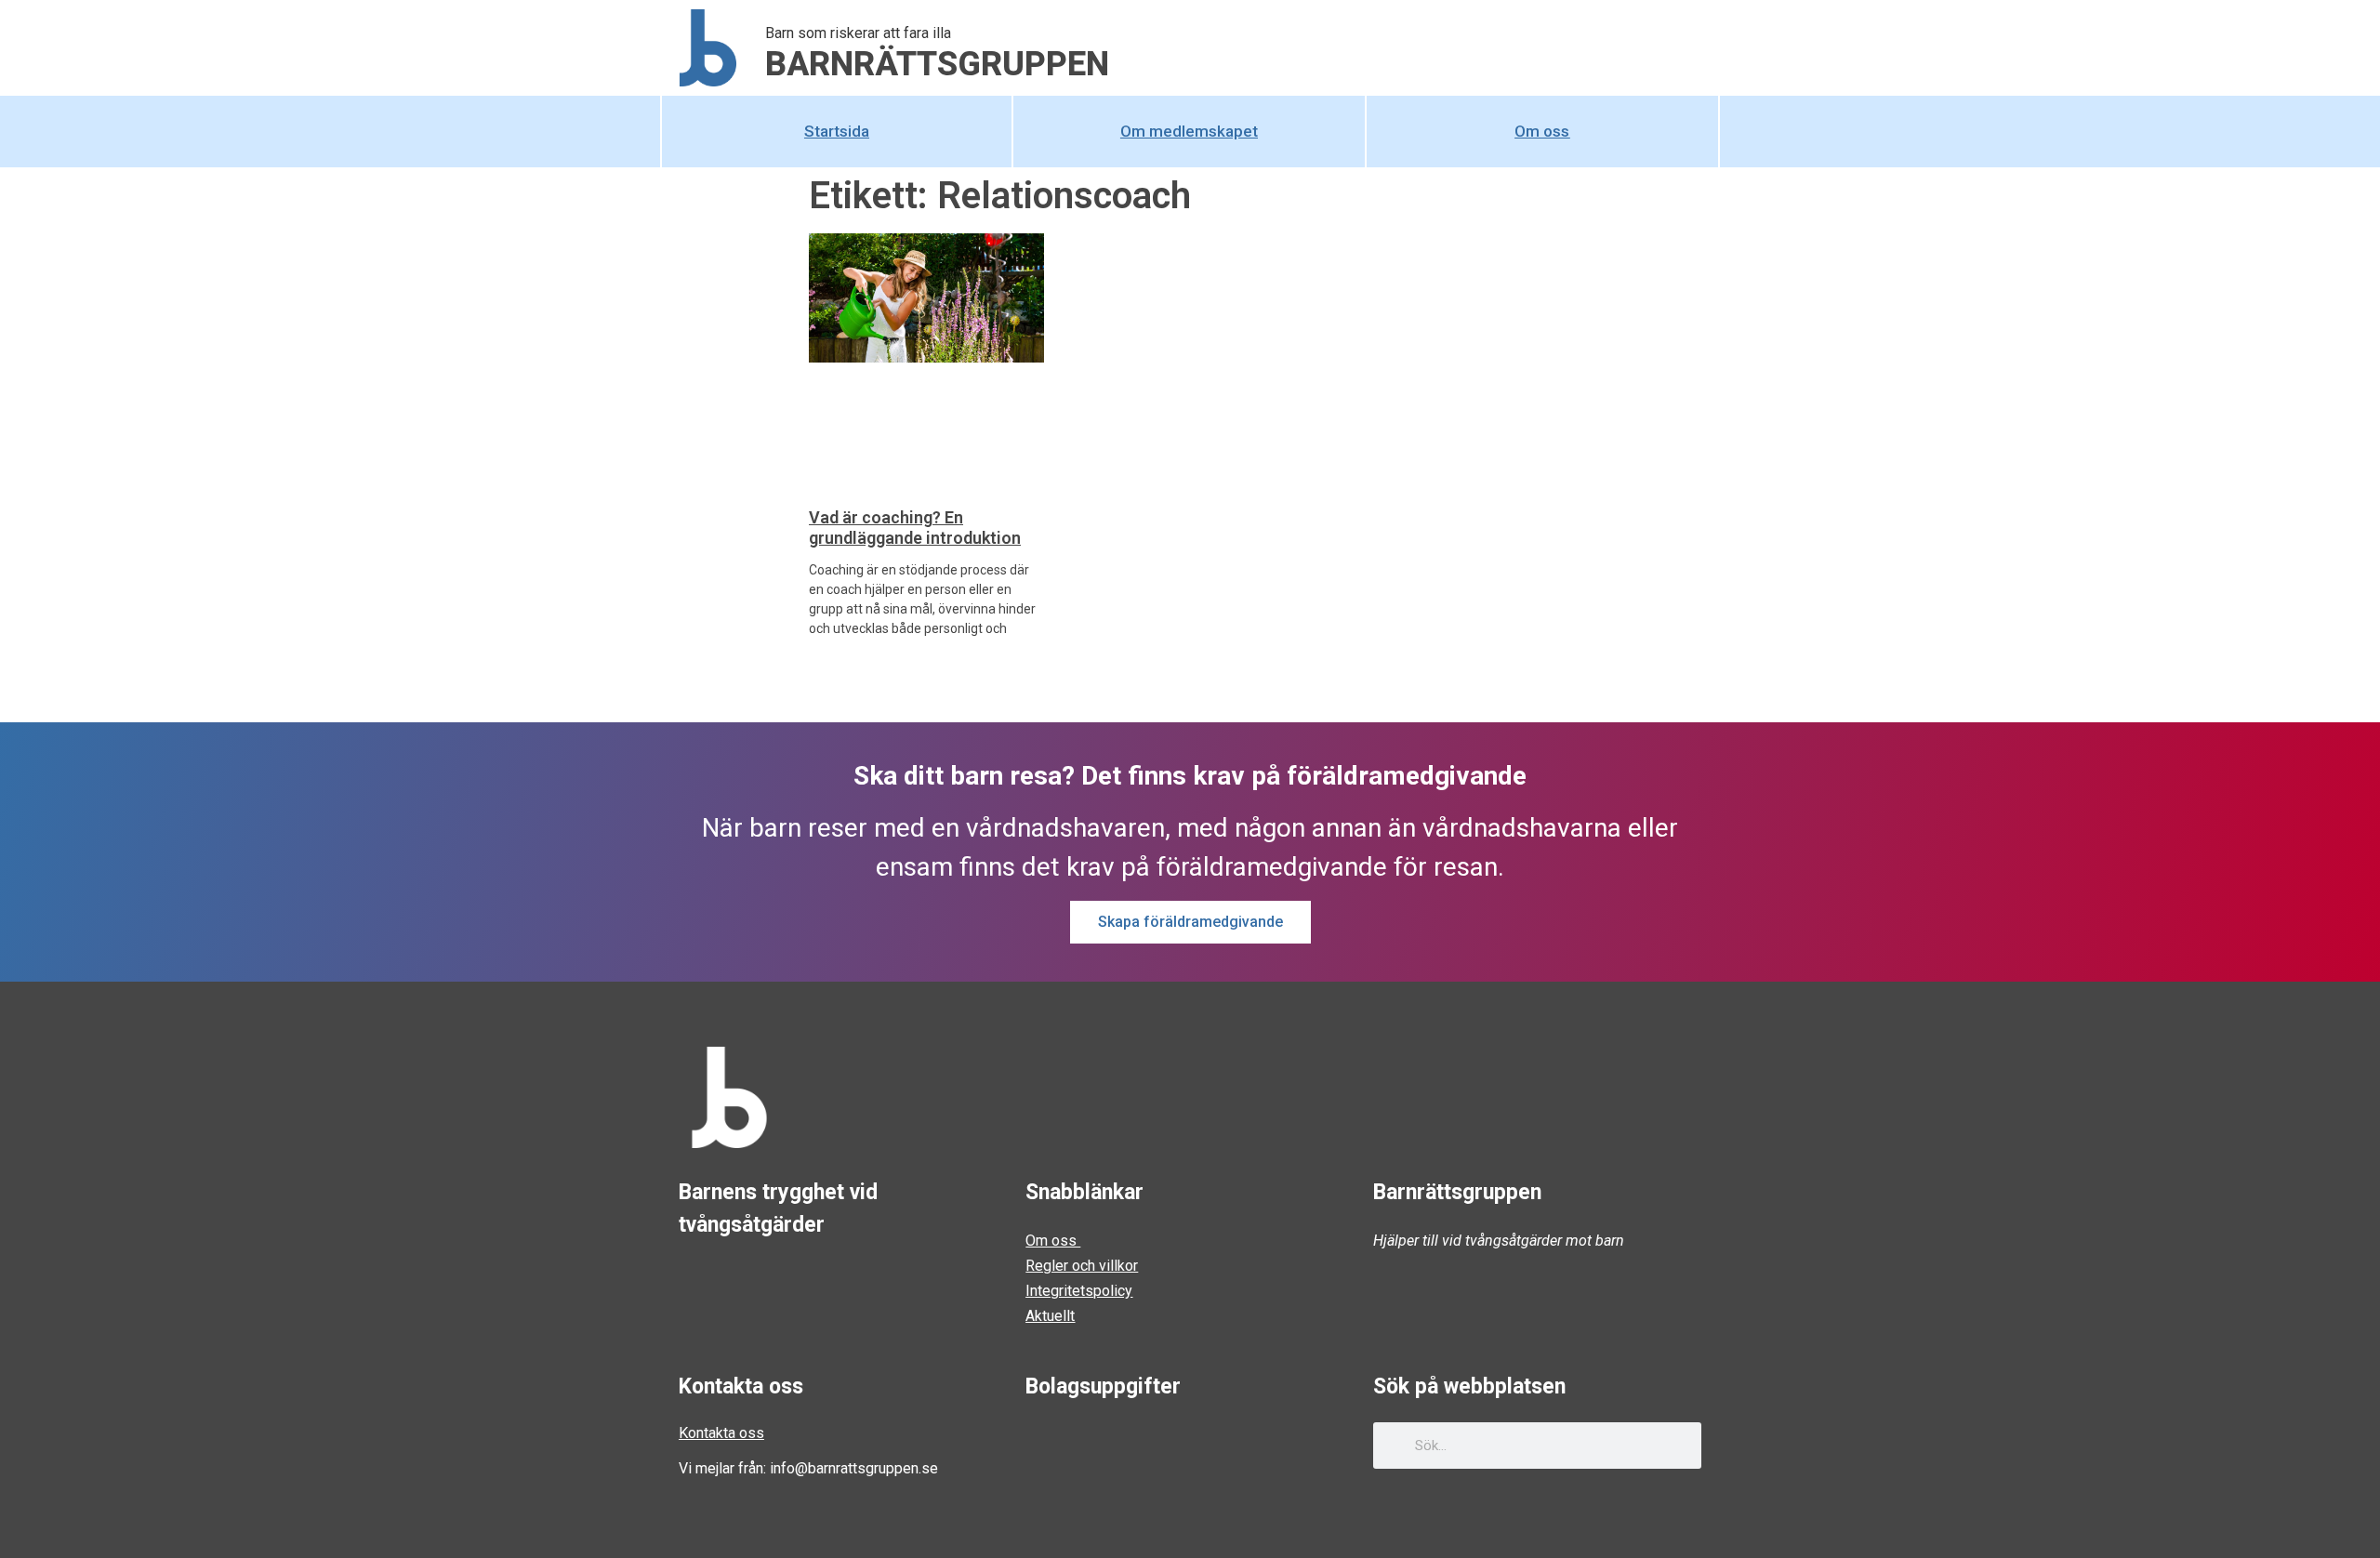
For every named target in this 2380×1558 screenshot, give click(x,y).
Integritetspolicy (1079, 1291)
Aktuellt (1050, 1316)
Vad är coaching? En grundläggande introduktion (915, 528)
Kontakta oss (721, 1433)
